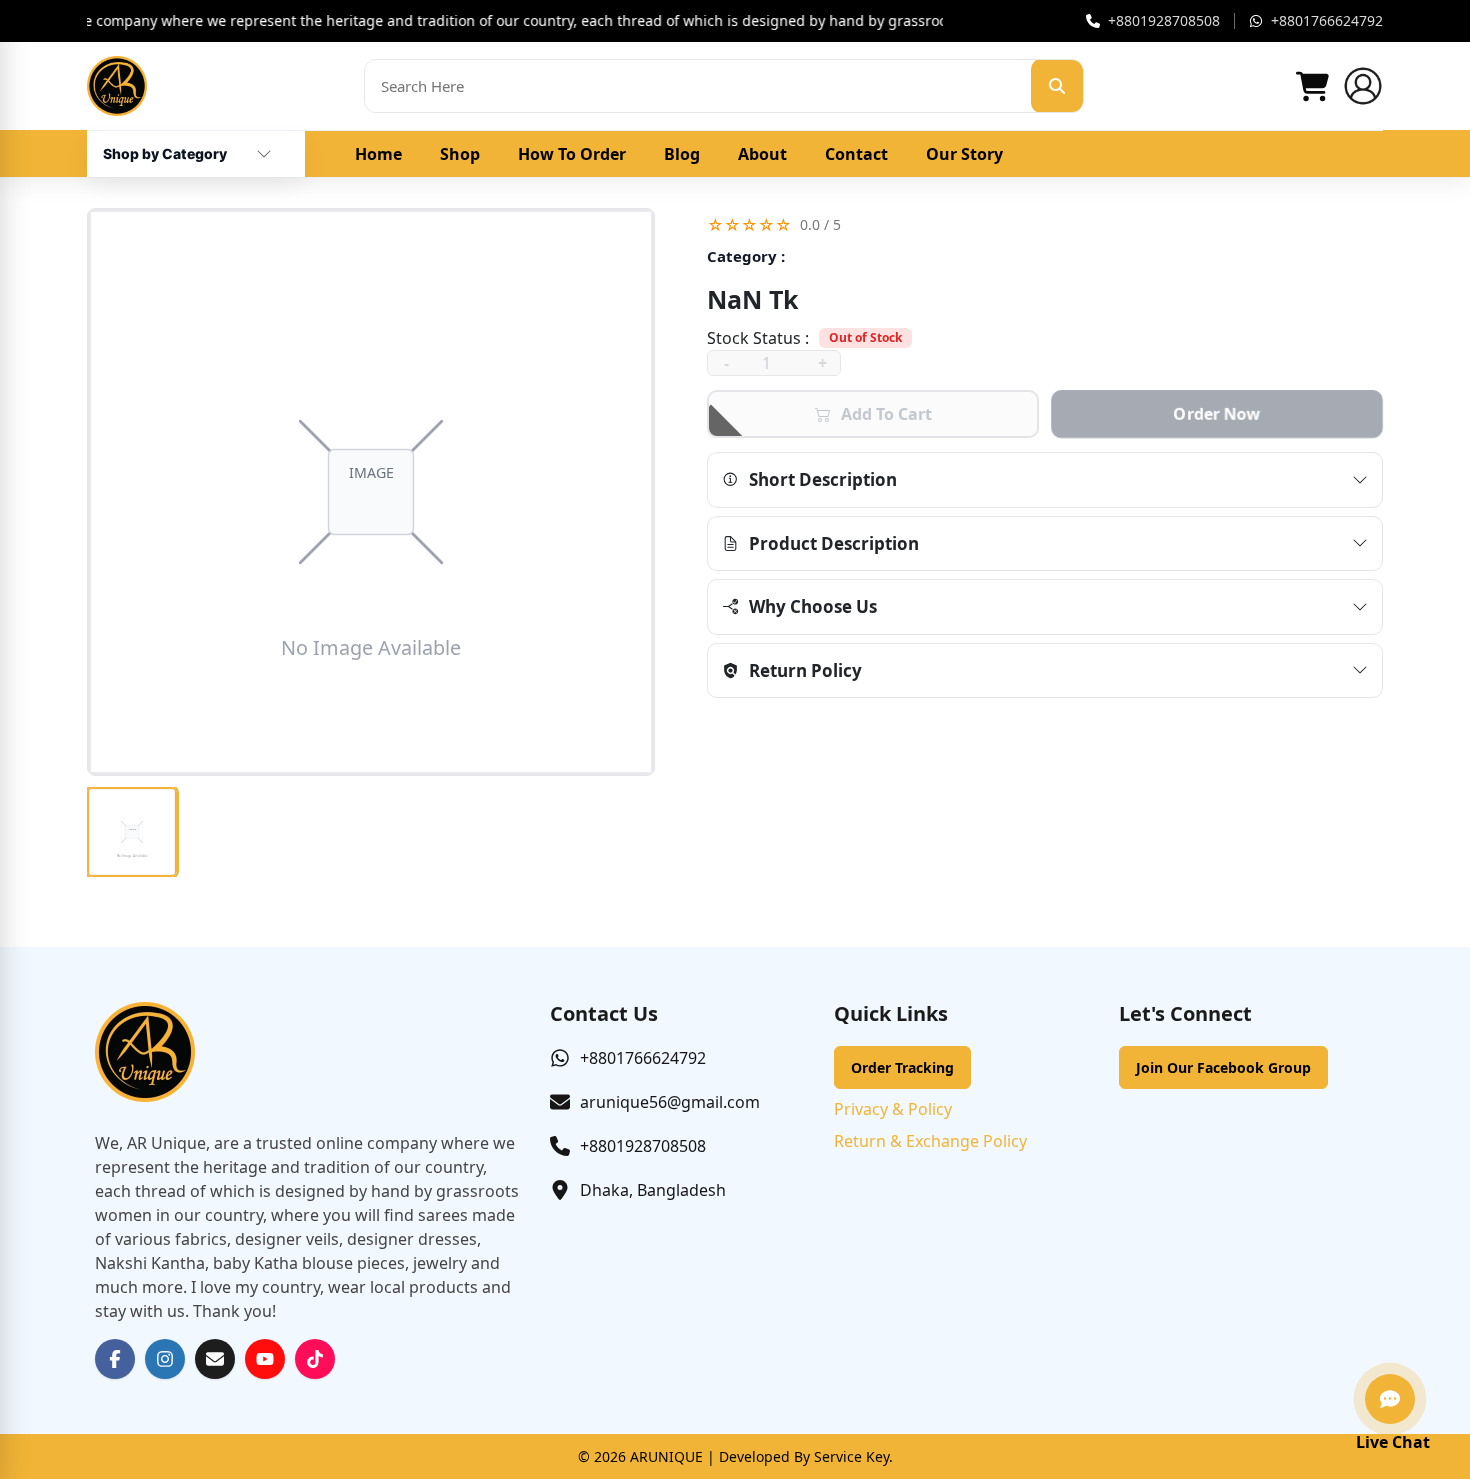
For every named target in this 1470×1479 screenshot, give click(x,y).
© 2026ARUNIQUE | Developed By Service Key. (735, 1456)
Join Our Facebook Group (1223, 1067)
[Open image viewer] (371, 492)
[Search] (1057, 86)
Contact (856, 154)
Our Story (964, 154)
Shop (460, 154)
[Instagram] (165, 1359)
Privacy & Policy (893, 1109)
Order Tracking (902, 1067)
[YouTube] (265, 1359)
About (762, 154)
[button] (1045, 224)
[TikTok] (315, 1359)
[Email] (215, 1359)
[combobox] (165, 146)
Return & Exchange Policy (930, 1141)
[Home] (117, 86)
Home (378, 154)
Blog (682, 154)
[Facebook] (115, 1359)
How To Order (572, 154)
